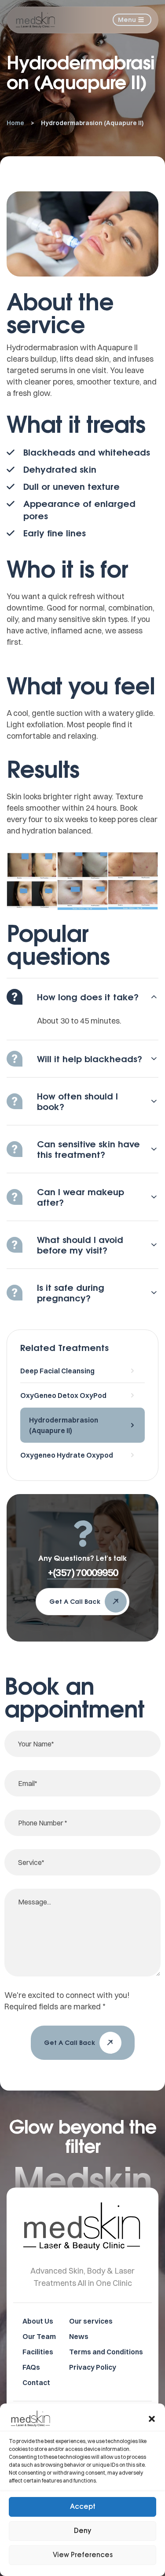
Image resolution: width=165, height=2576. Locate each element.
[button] (152, 2419)
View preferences (83, 2555)
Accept (83, 2507)
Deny (82, 2531)
